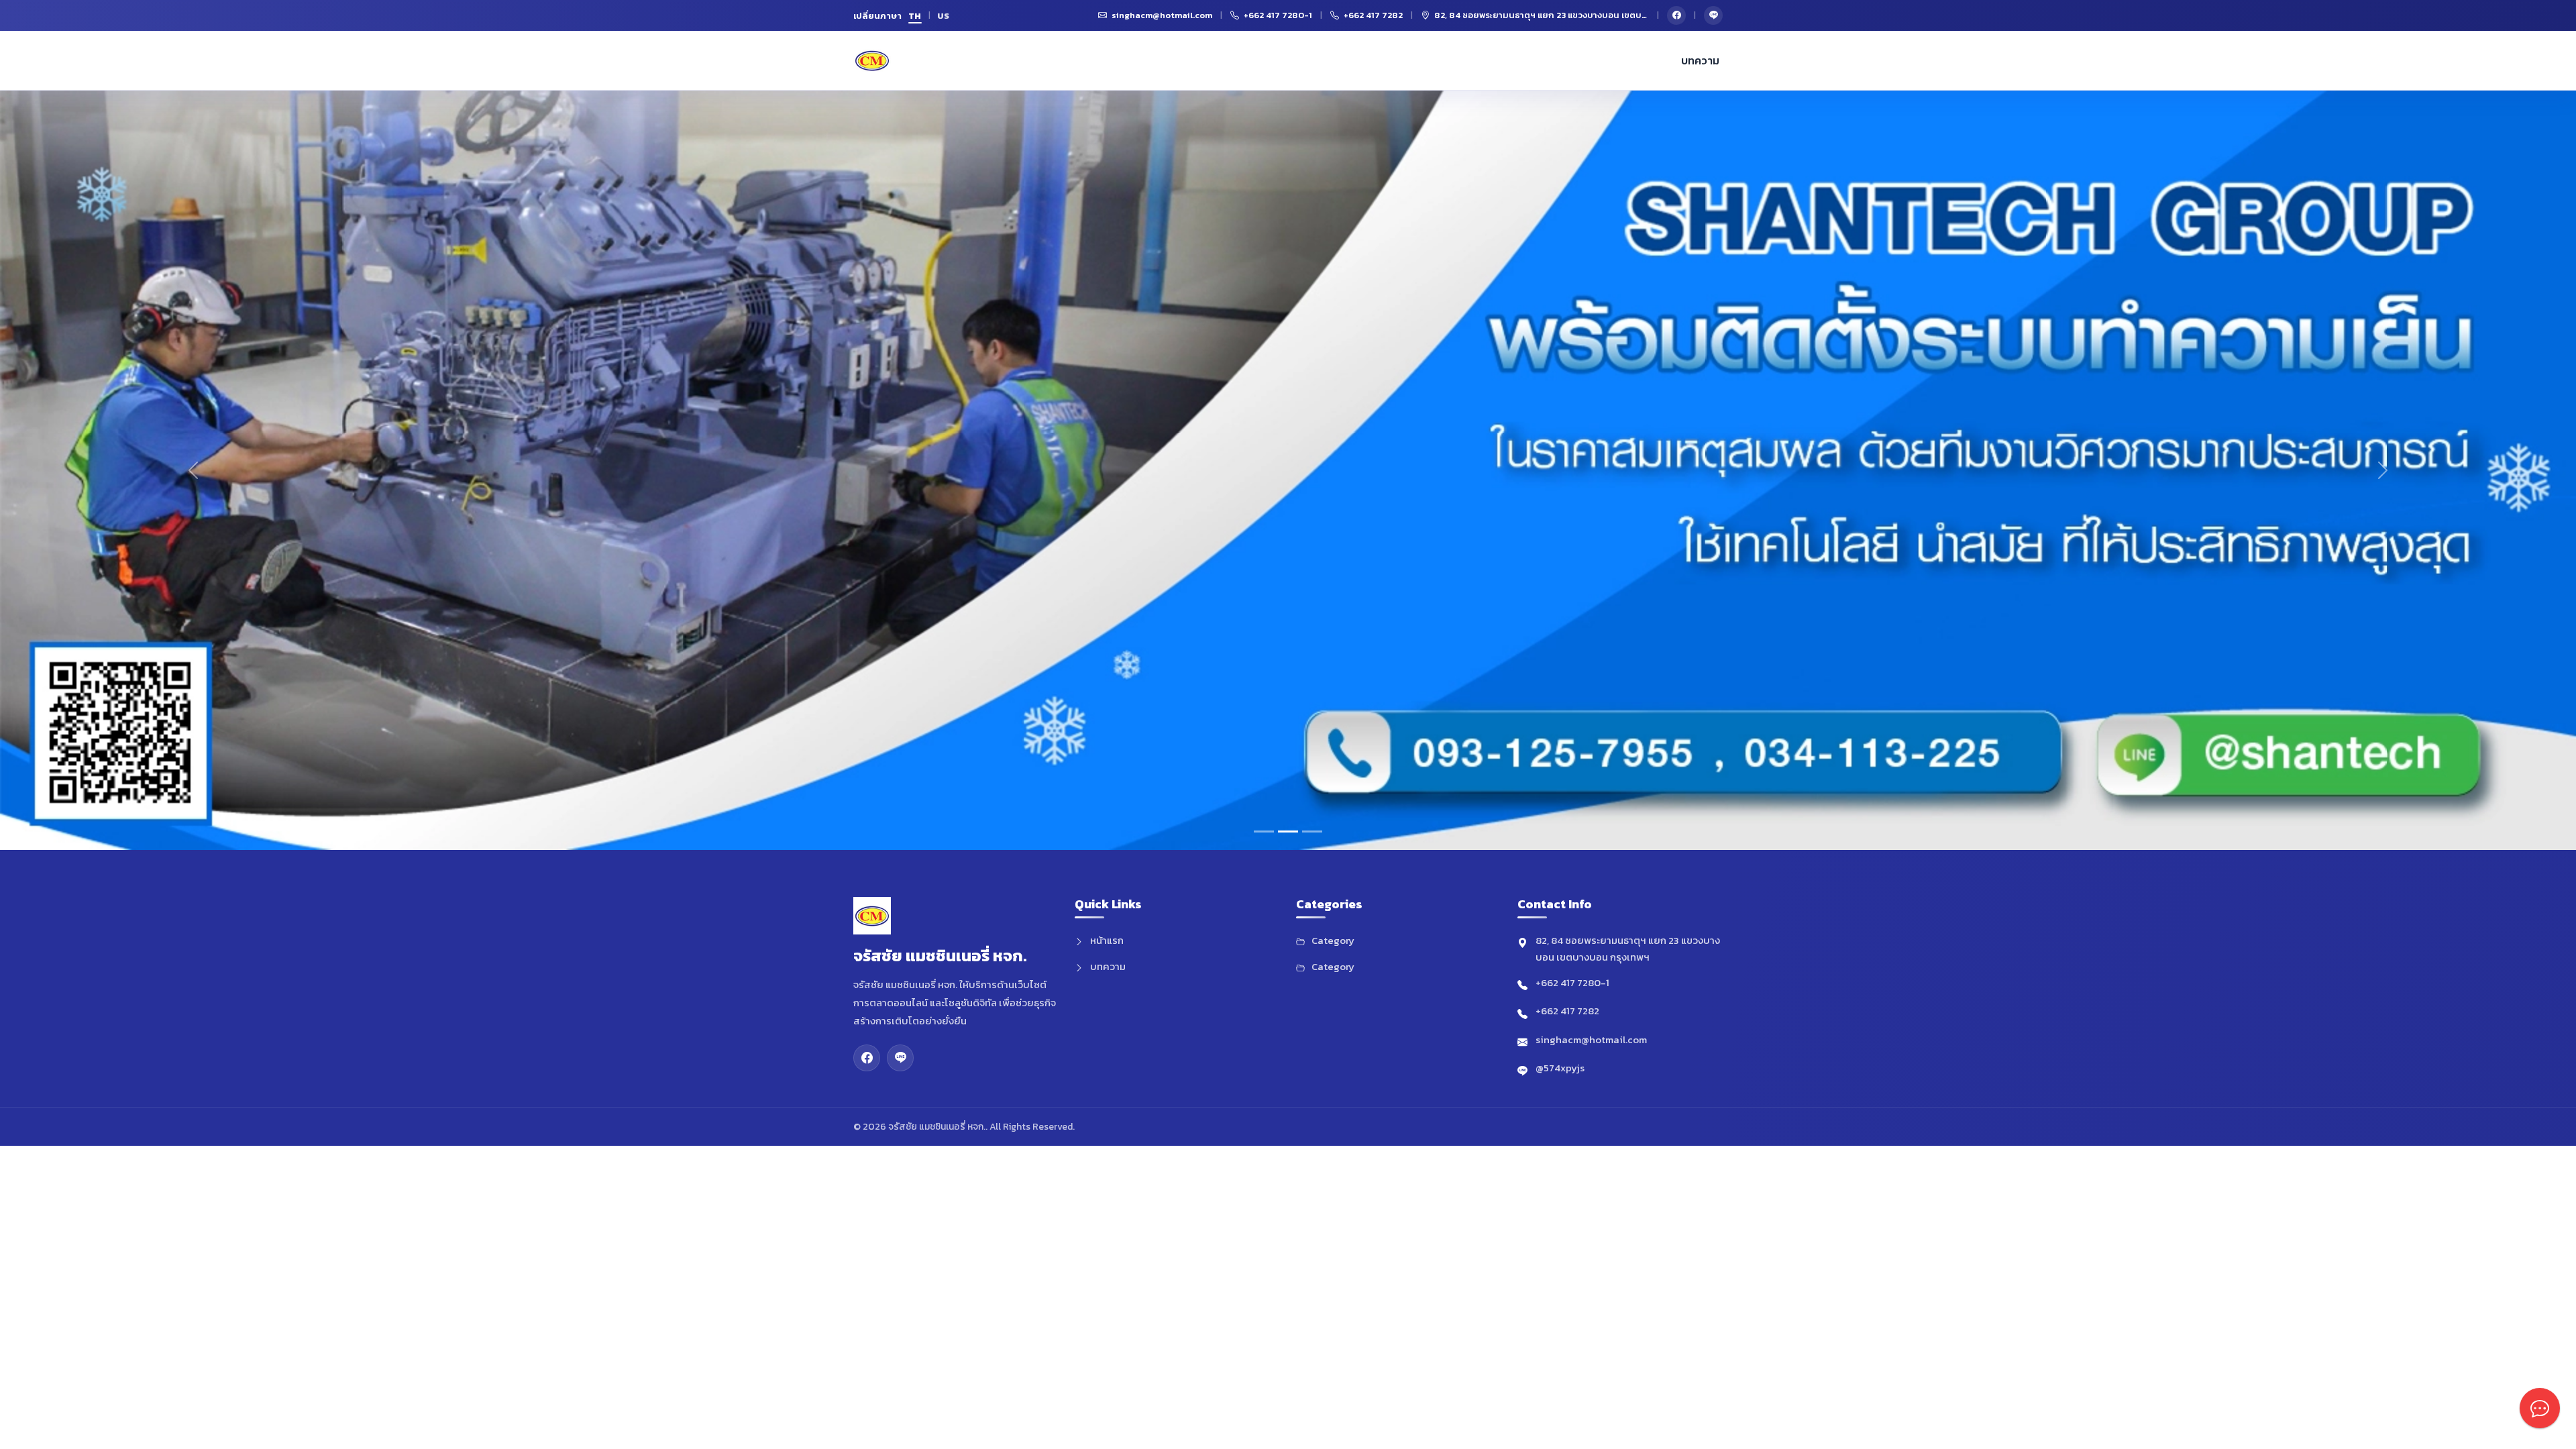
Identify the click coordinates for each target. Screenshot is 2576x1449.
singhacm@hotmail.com (1591, 1039)
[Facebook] (1676, 15)
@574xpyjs (1560, 1068)
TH (915, 16)
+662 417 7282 (1567, 1011)
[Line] (1713, 15)
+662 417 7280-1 (1572, 982)
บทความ (1700, 60)
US (944, 16)
